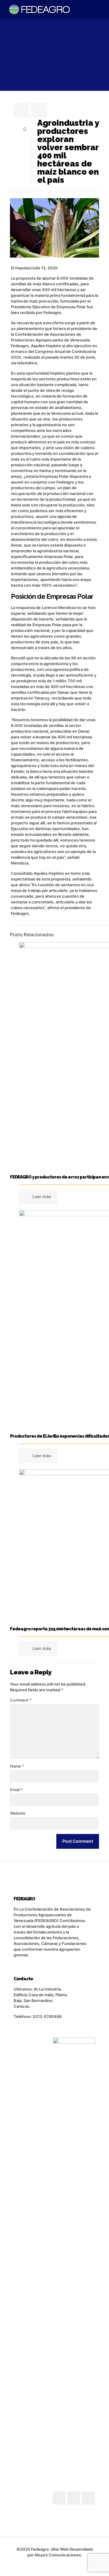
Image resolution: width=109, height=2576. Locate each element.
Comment (21, 1700)
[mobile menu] (101, 9)
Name (17, 1766)
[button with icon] (59, 2498)
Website (18, 1813)
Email (16, 1790)
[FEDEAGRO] (40, 9)
